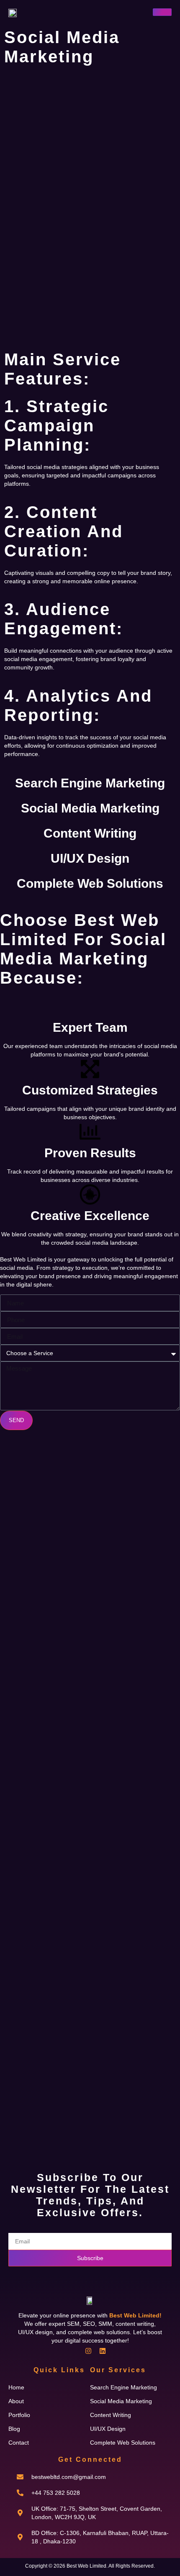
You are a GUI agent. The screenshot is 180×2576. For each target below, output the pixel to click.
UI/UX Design (90, 858)
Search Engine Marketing (90, 783)
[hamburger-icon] (162, 12)
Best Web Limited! (135, 2315)
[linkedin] (103, 2351)
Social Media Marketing (90, 808)
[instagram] (88, 2351)
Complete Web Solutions (90, 883)
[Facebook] (74, 2351)
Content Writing (90, 833)
